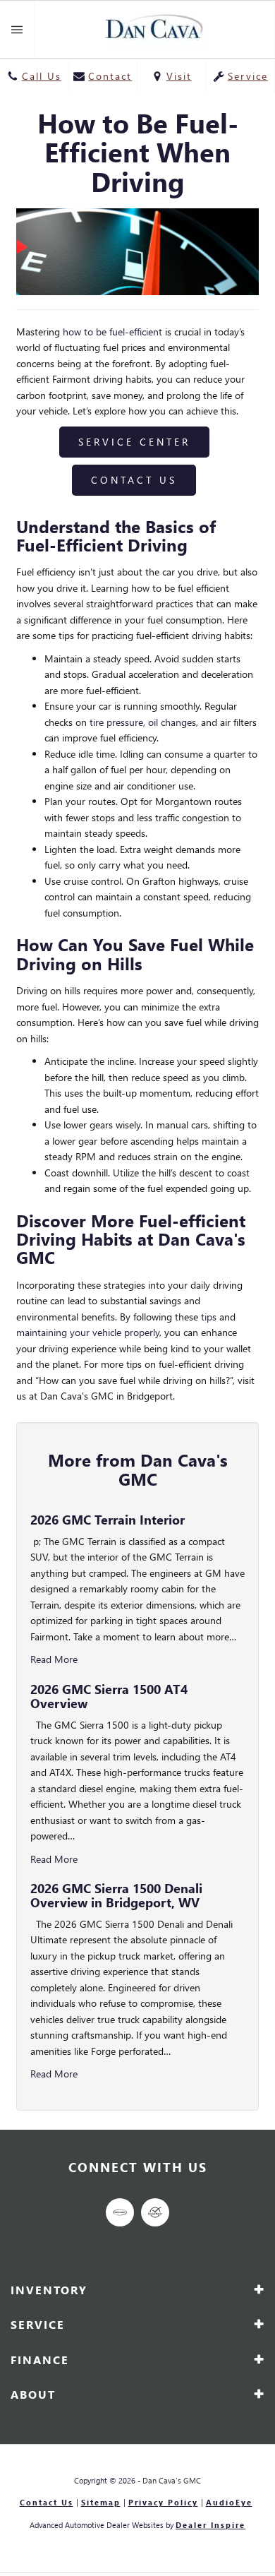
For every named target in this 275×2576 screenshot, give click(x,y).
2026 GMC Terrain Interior (108, 1519)
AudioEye (229, 2503)
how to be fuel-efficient (112, 332)
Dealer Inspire (210, 2525)
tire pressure (116, 722)
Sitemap (101, 2503)
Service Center (134, 442)
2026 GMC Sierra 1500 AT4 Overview (109, 1696)
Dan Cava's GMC (172, 2480)
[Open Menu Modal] (17, 29)
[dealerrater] (155, 2212)
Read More (54, 1659)
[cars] (120, 2212)
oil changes (172, 722)
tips (209, 1317)
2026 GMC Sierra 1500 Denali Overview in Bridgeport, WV (116, 1895)
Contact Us (134, 480)
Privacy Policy (163, 2503)
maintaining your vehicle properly (88, 1332)
